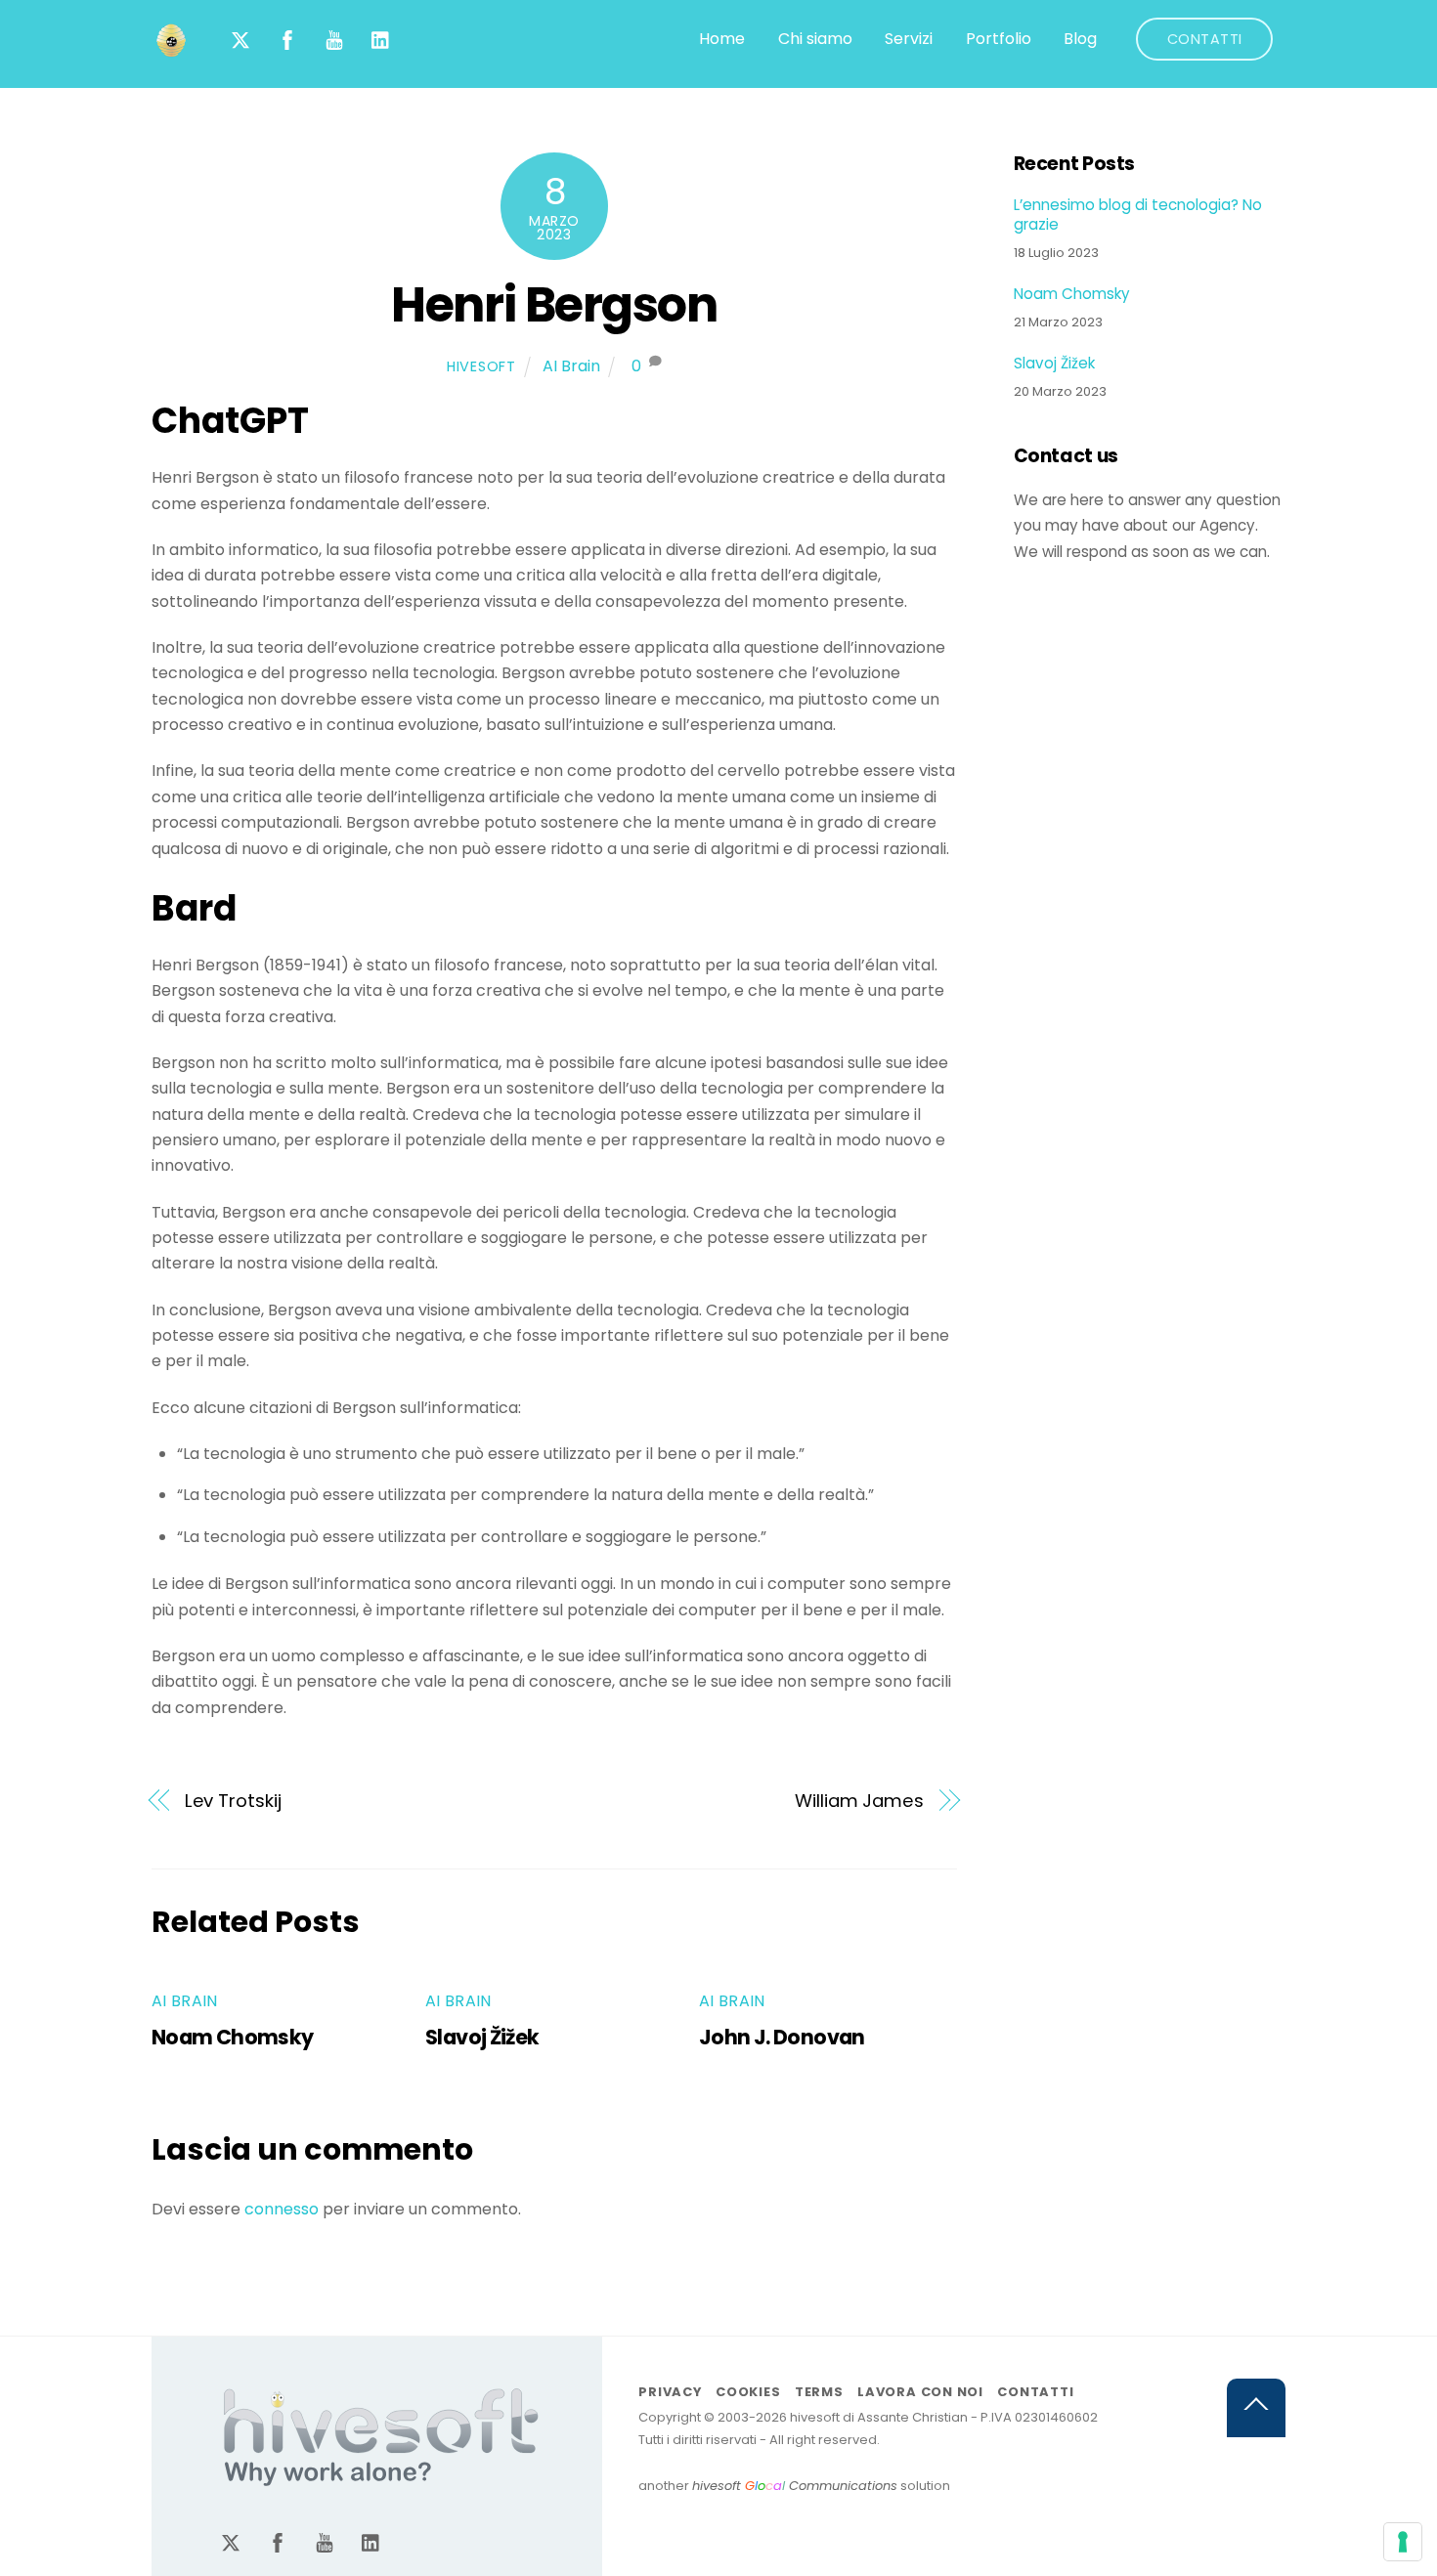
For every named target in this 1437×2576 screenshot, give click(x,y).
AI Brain (571, 366)
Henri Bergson (554, 304)
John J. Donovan (782, 2037)
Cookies (748, 2392)
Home (722, 39)
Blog (1080, 39)
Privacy (670, 2392)
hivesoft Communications (795, 2486)
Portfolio (999, 39)
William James (859, 1801)
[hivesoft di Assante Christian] (171, 50)
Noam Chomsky (233, 2037)
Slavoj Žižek (482, 2037)
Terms (819, 2392)
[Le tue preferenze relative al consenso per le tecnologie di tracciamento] (1403, 2542)
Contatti (1205, 39)
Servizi (909, 39)
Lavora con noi (920, 2392)
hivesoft (481, 366)
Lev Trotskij (233, 1801)
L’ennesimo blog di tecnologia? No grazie (1138, 215)
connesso (282, 2209)
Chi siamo (815, 39)
